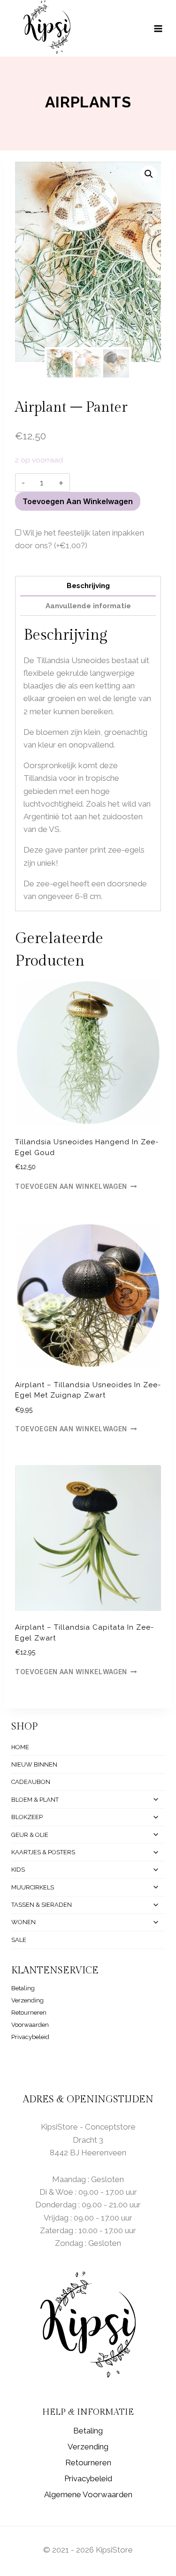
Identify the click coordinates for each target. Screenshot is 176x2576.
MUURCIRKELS (33, 1887)
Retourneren (29, 2013)
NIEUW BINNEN (34, 1764)
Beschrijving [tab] (88, 586)
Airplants (88, 102)
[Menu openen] (163, 28)
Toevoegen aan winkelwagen (78, 501)
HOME (20, 1747)
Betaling (23, 1988)
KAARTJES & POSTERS (43, 1852)
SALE (19, 1940)
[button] (149, 174)
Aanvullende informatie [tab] (88, 606)
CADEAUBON (31, 1782)
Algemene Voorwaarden (88, 2494)
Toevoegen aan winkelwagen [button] (71, 1186)
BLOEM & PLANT (35, 1800)
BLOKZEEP (27, 1817)
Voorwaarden (30, 2025)
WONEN (23, 1922)
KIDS (18, 1870)
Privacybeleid (30, 2037)
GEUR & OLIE (30, 1835)
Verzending (27, 2000)
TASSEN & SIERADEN (42, 1905)
